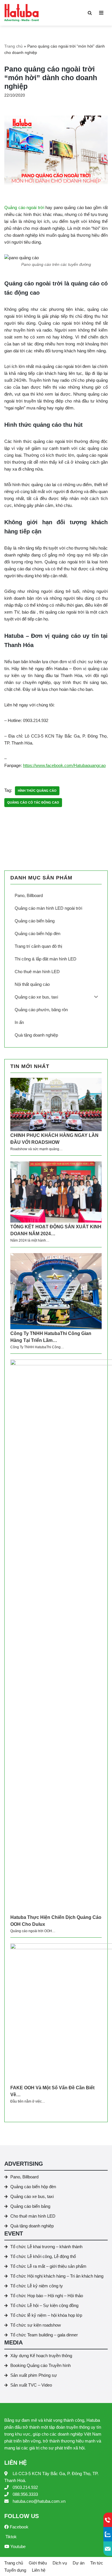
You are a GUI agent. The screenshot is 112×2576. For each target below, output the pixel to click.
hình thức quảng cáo (37, 791)
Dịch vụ (60, 2563)
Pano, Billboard (24, 2177)
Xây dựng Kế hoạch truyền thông (41, 2356)
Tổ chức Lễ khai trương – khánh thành (46, 2247)
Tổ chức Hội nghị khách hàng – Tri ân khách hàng (57, 2276)
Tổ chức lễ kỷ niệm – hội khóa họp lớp (46, 2315)
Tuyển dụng (15, 2570)
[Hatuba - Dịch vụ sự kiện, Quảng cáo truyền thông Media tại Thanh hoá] (22, 13)
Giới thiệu (38, 2563)
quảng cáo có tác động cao (33, 802)
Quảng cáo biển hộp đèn (33, 2187)
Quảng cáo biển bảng (30, 2206)
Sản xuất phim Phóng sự (34, 2375)
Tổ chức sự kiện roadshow (36, 2325)
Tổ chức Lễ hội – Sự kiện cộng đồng (44, 2305)
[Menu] (101, 13)
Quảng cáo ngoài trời (24, 207)
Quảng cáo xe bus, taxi (32, 2196)
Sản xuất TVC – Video (31, 2385)
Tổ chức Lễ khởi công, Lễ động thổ (43, 2256)
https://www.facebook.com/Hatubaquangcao (64, 765)
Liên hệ (39, 2570)
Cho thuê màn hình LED (33, 2216)
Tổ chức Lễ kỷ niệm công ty (37, 2286)
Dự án (79, 2563)
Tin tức (97, 2563)
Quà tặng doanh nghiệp (32, 2226)
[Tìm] (90, 13)
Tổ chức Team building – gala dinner (44, 2335)
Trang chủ (13, 46)
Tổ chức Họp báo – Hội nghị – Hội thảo (47, 2296)
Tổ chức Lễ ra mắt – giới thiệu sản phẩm (48, 2266)
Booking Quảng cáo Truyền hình (40, 2365)
